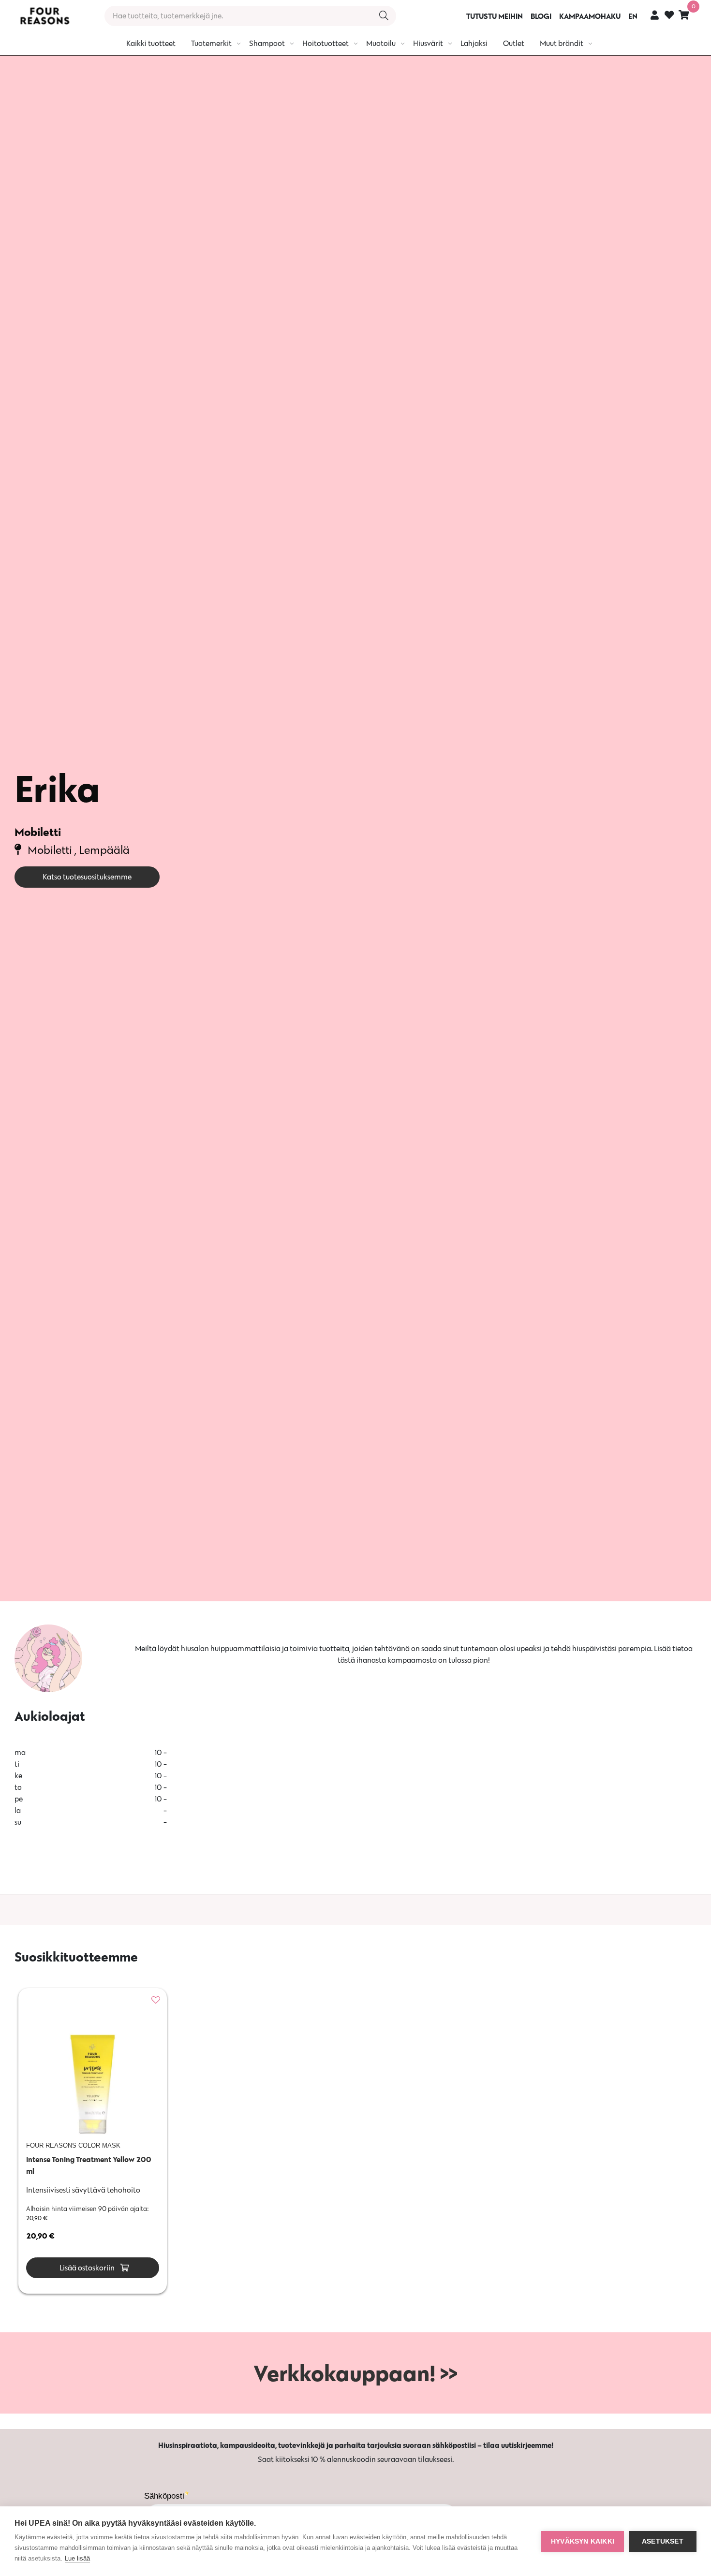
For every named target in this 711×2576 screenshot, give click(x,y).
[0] (684, 15)
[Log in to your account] (655, 15)
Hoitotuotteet (326, 43)
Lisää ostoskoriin (86, 2268)
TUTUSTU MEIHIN (495, 16)
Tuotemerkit (211, 43)
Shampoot (267, 43)
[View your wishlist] (669, 16)
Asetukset (663, 2541)
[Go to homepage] (44, 16)
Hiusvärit (428, 43)
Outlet (514, 43)
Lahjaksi (474, 43)
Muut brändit (562, 43)
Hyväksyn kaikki (583, 2541)
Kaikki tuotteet (151, 43)
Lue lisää (77, 2558)
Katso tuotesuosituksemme (87, 877)
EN (633, 16)
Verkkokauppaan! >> (355, 2373)
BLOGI (541, 16)
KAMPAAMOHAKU (590, 16)
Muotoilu (381, 43)
